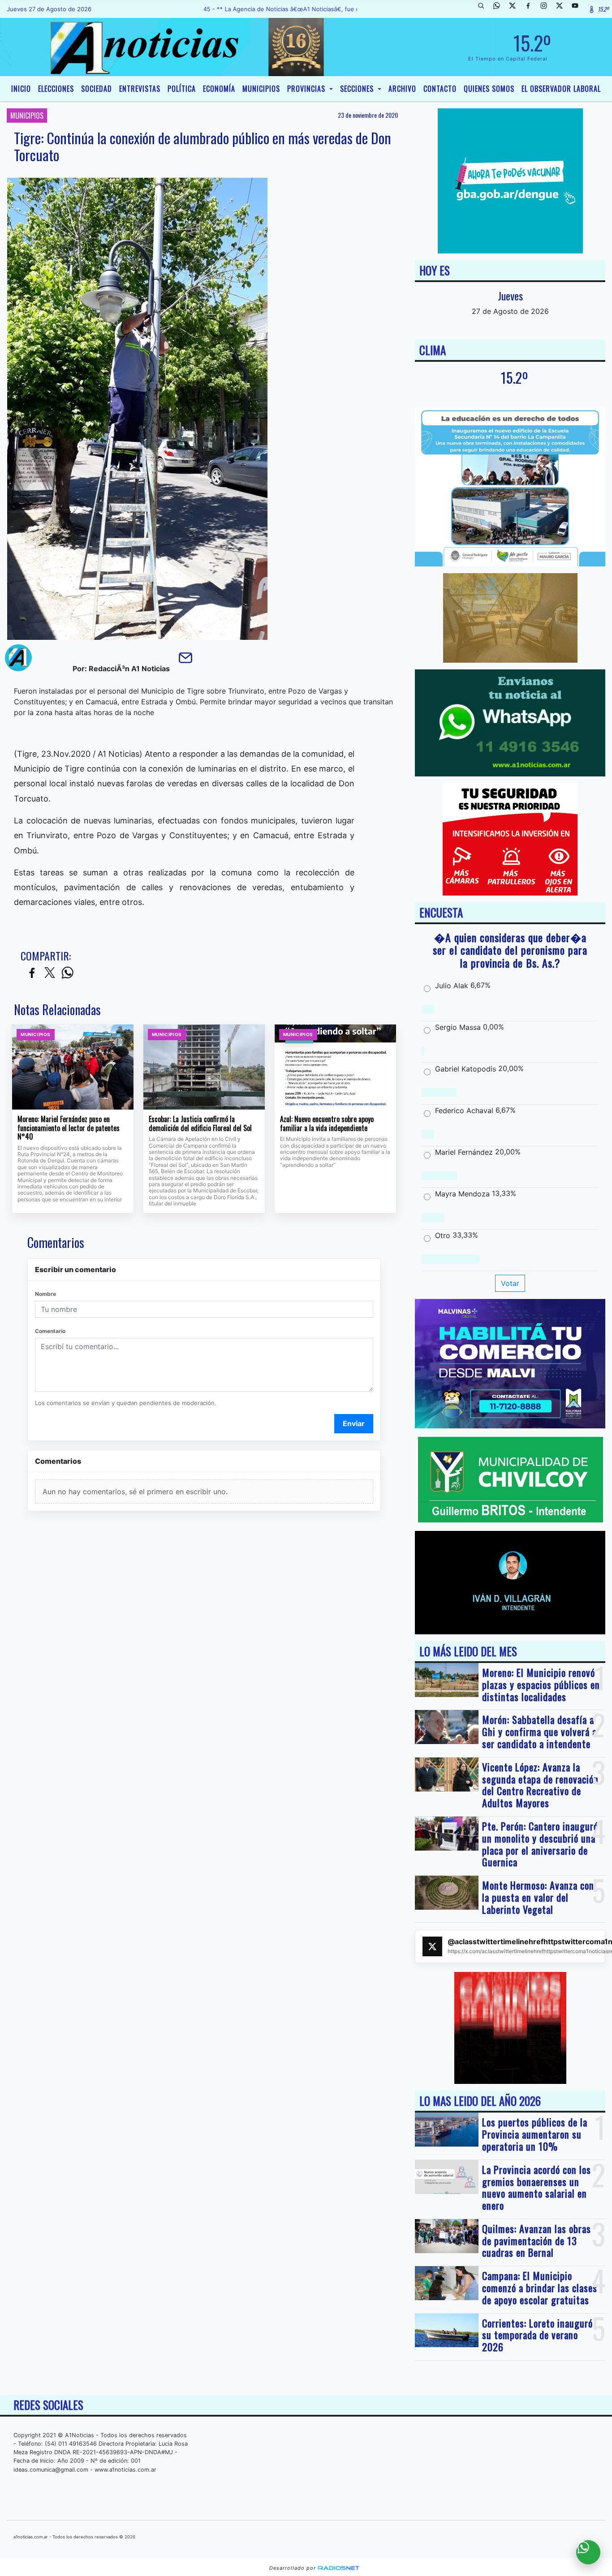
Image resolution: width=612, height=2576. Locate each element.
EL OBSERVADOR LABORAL (561, 89)
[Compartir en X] (50, 973)
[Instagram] (547, 9)
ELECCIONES (56, 89)
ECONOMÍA (219, 89)
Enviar (354, 1423)
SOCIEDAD (97, 89)
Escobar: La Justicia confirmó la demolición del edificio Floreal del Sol (200, 1124)
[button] (484, 9)
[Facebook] (531, 9)
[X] (516, 9)
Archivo (402, 89)
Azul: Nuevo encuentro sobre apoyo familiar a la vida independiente (327, 1124)
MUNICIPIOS (261, 89)
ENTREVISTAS (140, 89)
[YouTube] (578, 9)
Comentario (50, 1331)
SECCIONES (358, 89)
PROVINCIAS (307, 89)
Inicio (21, 89)
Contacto (440, 89)
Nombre (45, 1294)
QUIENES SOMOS (489, 89)
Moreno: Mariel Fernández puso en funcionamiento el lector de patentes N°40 (69, 1128)
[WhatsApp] (500, 9)
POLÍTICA (182, 89)
